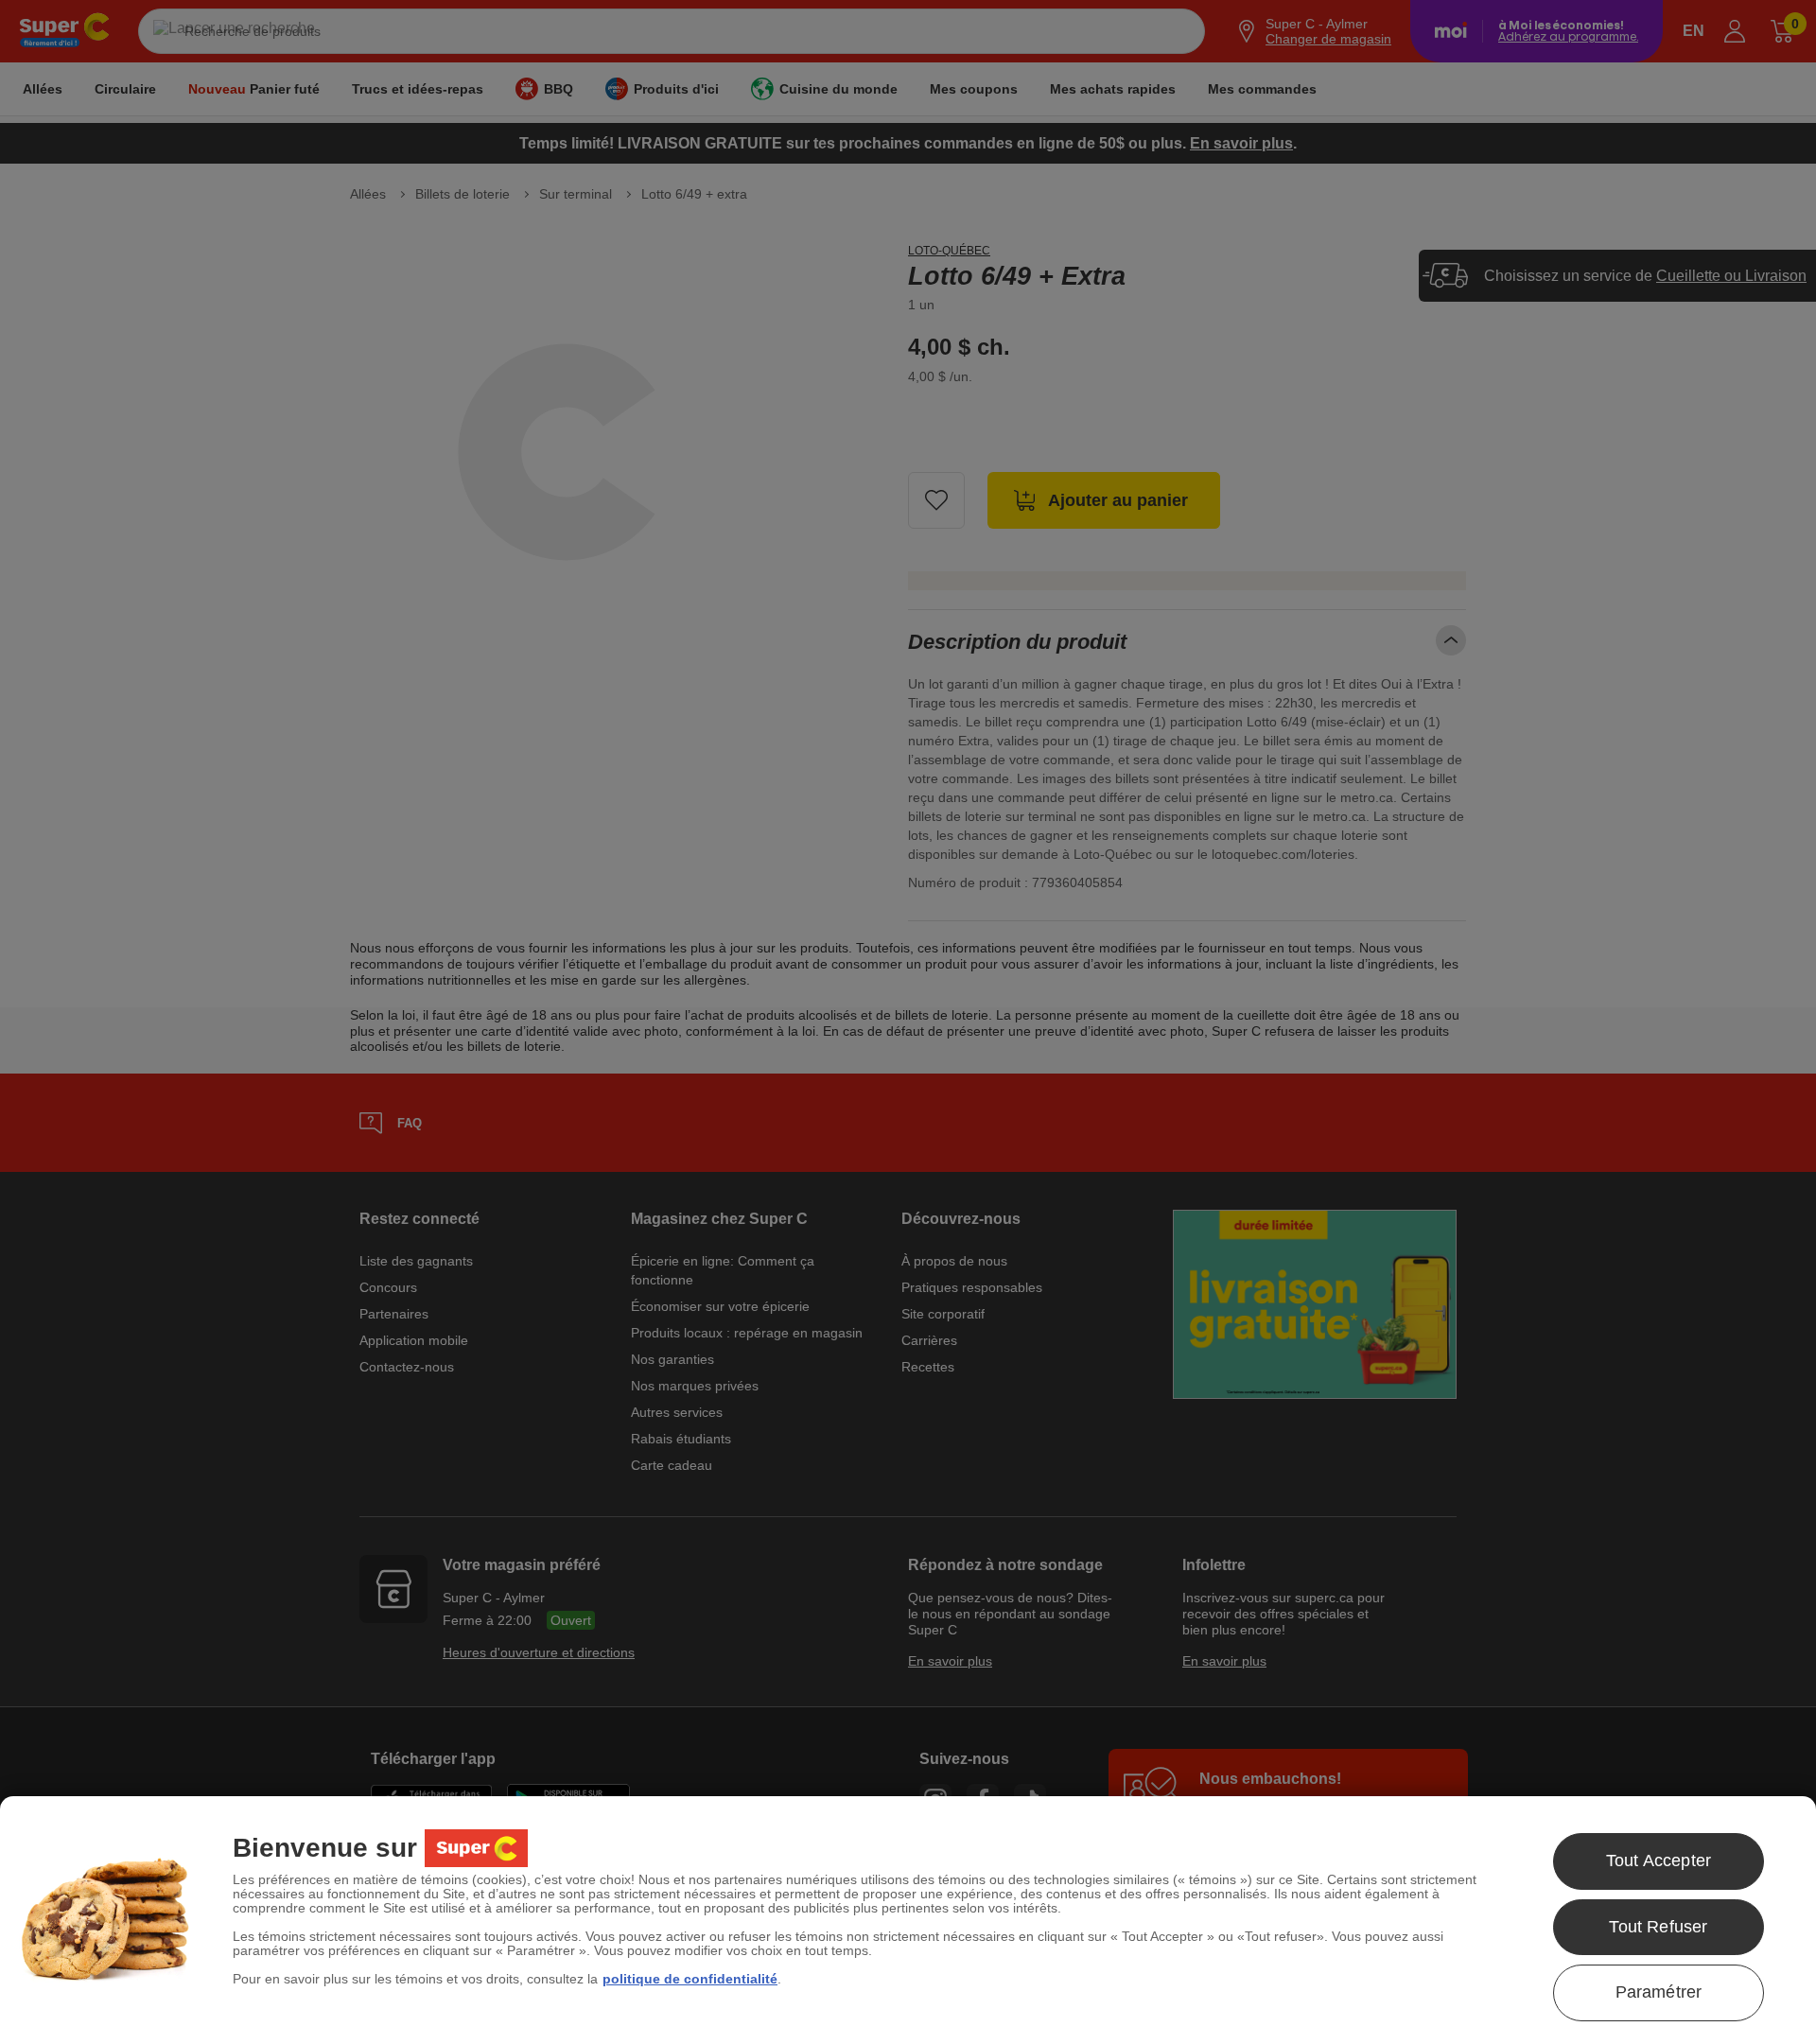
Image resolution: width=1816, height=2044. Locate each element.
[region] (908, 1920)
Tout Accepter (1659, 1861)
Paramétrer (1659, 1992)
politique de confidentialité (690, 1979)
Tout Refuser (1658, 1927)
